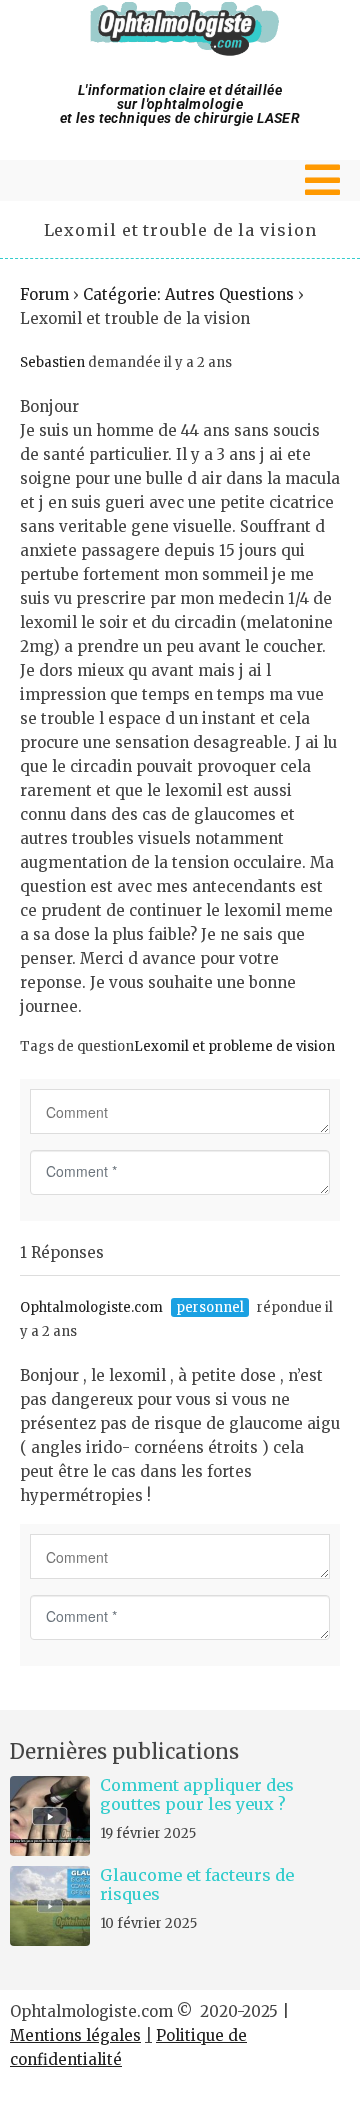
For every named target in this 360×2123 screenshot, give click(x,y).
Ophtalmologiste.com (91, 1307)
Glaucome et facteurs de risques (197, 1884)
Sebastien (52, 362)
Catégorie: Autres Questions (188, 294)
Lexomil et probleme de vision (234, 1046)
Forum (44, 294)
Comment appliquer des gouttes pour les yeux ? (197, 1794)
